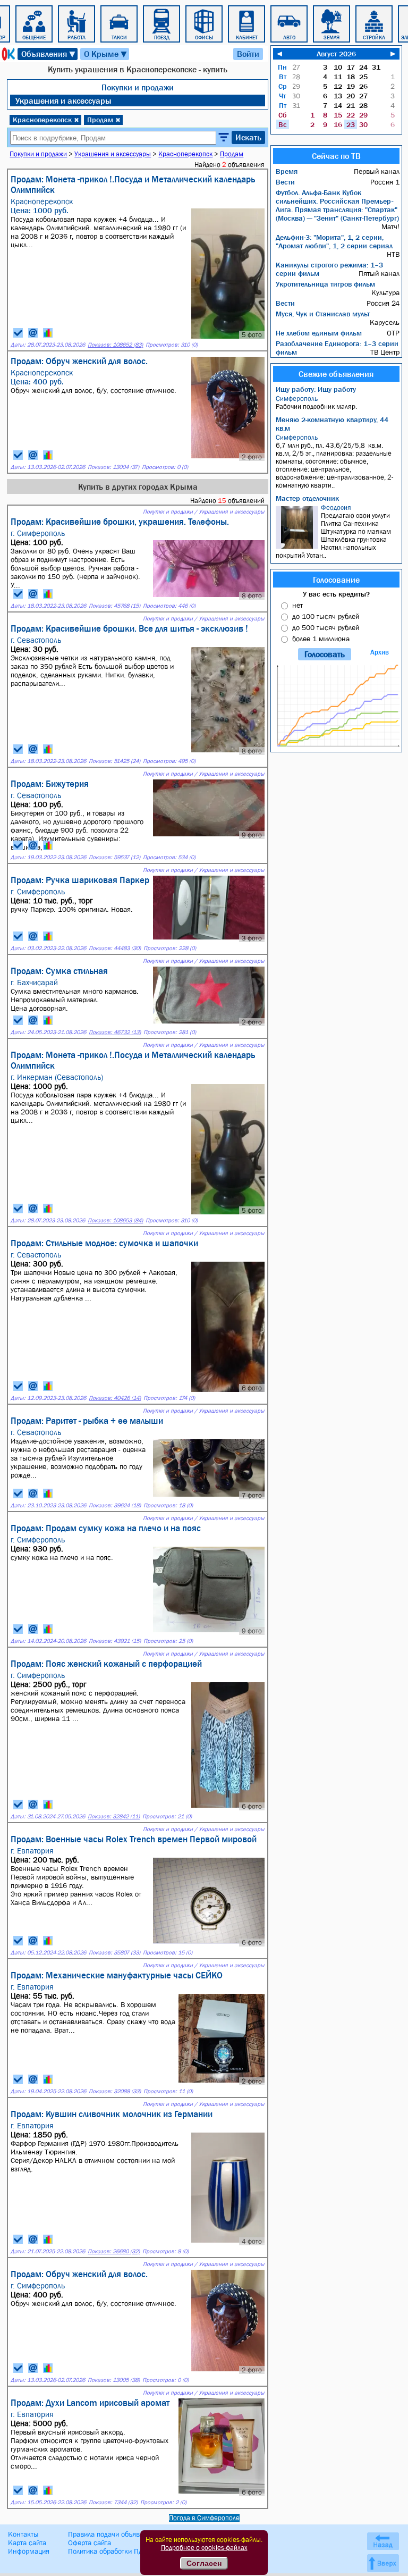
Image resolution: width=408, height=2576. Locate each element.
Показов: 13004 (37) (113, 467)
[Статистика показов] (48, 333)
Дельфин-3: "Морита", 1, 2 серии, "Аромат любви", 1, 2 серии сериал (334, 241)
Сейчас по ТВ (336, 156)
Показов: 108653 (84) (115, 1220)
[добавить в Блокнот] (18, 333)
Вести (285, 182)
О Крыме (106, 54)
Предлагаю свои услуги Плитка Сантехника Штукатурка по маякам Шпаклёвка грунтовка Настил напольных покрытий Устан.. (333, 531)
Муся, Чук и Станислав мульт (323, 314)
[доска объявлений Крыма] (7, 54)
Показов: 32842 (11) (114, 1816)
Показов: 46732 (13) (115, 1032)
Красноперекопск (46, 120)
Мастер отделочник (307, 498)
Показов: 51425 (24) (114, 761)
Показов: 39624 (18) (115, 1505)
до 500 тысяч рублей (326, 627)
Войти (248, 54)
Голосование (336, 580)
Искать (248, 137)
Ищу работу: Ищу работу (316, 389)
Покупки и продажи (138, 87)
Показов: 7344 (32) (113, 2502)
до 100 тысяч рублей (326, 616)
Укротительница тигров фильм (325, 284)
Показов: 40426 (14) (115, 1398)
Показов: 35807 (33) (114, 1953)
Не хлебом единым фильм (319, 333)
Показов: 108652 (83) (115, 345)
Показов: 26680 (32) (114, 2251)
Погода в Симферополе (204, 2518)
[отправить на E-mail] (33, 333)
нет (297, 605)
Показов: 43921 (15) (115, 1641)
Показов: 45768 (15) (114, 606)
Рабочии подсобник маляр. (316, 402)
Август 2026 (336, 54)
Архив (380, 652)
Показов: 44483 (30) (115, 948)
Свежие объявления (336, 374)
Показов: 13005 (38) (114, 2380)
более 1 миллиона (321, 639)
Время (287, 171)
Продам (104, 120)
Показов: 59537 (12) (114, 857)
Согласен (204, 2563)
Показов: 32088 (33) (115, 2091)
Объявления (49, 54)
